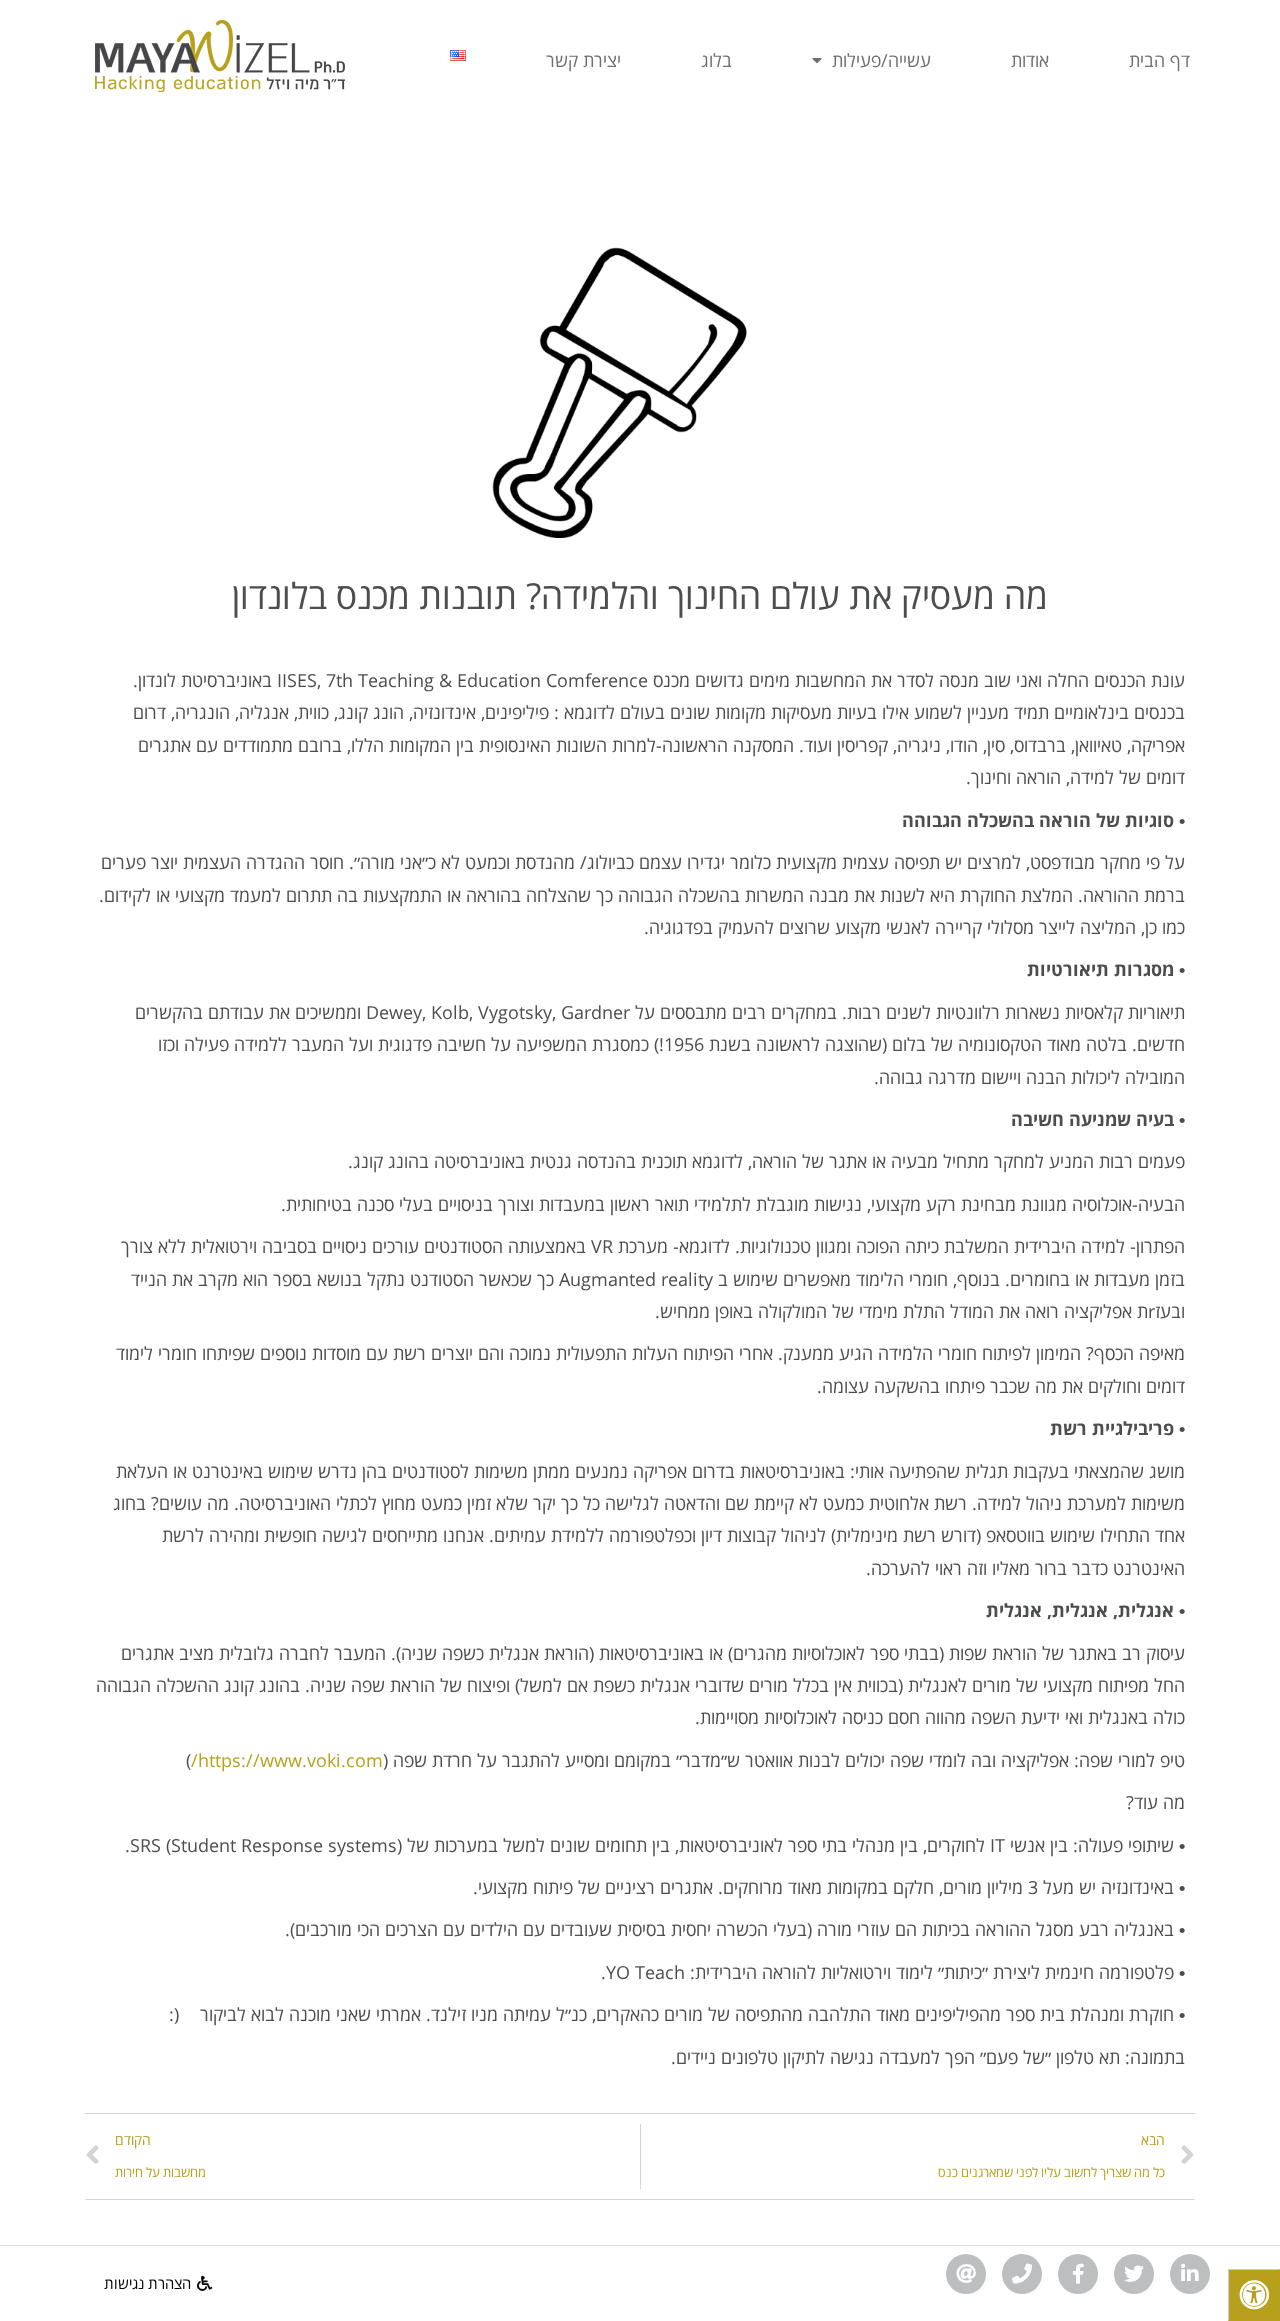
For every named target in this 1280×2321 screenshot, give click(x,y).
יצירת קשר (583, 60)
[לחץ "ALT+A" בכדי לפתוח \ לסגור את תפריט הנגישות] (1254, 2295)
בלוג (716, 60)
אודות (1030, 60)
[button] (158, 2283)
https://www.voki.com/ (287, 1760)
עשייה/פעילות (881, 60)
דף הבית (1159, 60)
